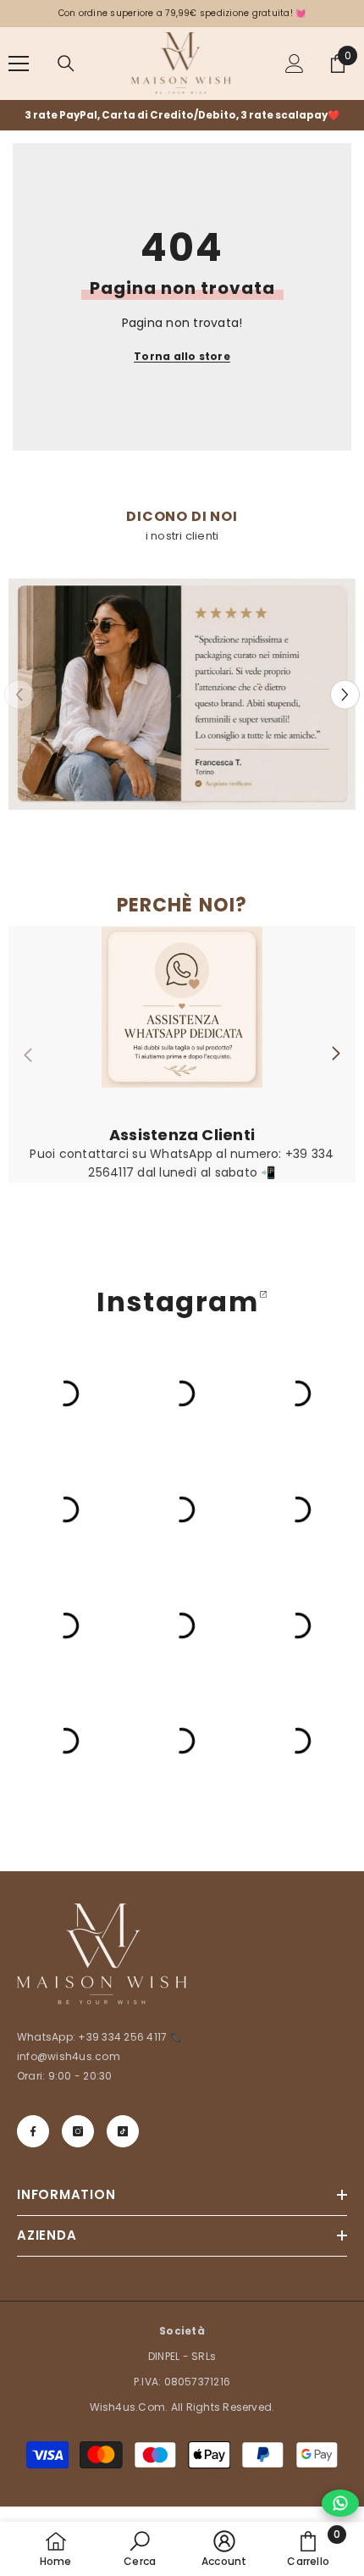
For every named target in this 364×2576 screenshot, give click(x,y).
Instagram (177, 1302)
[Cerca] (66, 64)
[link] (182, 694)
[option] (182, 115)
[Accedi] (295, 64)
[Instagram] (78, 2131)
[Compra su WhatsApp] (340, 2503)
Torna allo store (182, 356)
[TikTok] (123, 2131)
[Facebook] (33, 2131)
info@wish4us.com (69, 2056)
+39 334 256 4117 (124, 2037)
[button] (345, 694)
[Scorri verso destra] (335, 1055)
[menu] (19, 64)
